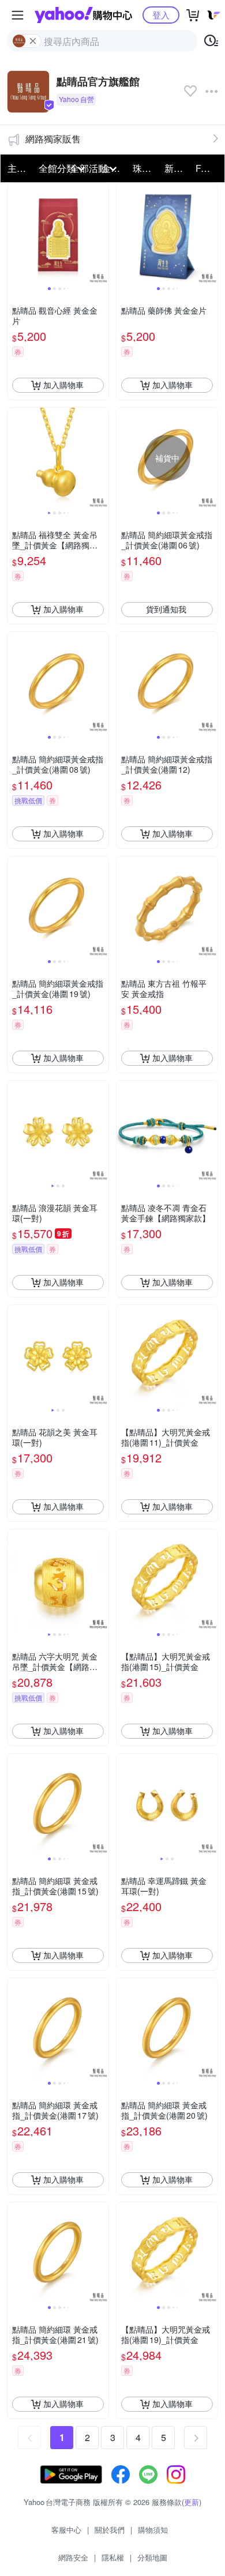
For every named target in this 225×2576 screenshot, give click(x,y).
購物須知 (153, 2530)
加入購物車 (63, 385)
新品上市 (177, 168)
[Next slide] (101, 234)
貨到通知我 (166, 609)
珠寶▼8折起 (145, 168)
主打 (17, 168)
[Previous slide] (15, 234)
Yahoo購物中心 (83, 15)
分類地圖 (152, 2557)
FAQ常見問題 (208, 168)
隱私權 (113, 2557)
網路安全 (73, 2557)
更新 (192, 2502)
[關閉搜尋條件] (33, 41)
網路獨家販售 (53, 139)
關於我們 (110, 2530)
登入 (161, 15)
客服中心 (66, 2530)
